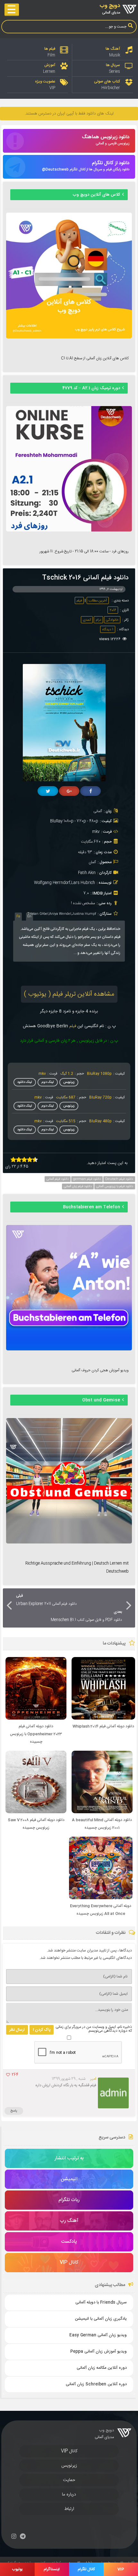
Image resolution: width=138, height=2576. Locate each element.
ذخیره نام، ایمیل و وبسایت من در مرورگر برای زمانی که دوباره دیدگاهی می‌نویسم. (94, 2029)
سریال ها (113, 65)
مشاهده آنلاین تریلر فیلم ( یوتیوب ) (69, 994)
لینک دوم (48, 1082)
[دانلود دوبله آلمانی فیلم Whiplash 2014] (103, 1719)
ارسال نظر (17, 2030)
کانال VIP (69, 2451)
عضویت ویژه (45, 81)
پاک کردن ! (42, 2030)
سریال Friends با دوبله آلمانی (101, 2303)
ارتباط (69, 2509)
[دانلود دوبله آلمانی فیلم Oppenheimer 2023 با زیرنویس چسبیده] (36, 1719)
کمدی (87, 620)
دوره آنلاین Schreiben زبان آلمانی (96, 2384)
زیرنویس (69, 1082)
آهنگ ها (113, 49)
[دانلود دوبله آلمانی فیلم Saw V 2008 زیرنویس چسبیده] (36, 1812)
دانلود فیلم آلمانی (58, 1179)
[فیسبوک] (91, 791)
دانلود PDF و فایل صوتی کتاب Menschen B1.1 (86, 1616)
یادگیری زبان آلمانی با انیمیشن (101, 2319)
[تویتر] (48, 791)
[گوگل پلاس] (69, 791)
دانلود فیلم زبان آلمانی (78, 1186)
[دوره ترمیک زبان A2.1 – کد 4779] (69, 531)
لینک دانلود (25, 1082)
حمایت (69, 2480)
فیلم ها (50, 49)
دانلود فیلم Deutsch (119, 1179)
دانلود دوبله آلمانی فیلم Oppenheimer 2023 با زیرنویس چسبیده (36, 1734)
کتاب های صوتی (107, 81)
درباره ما (69, 2495)
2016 (113, 610)
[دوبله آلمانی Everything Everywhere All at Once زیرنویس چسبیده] (101, 1898)
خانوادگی (112, 620)
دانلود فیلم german (87, 1179)
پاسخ (14, 2111)
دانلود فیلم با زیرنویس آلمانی (115, 1186)
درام (98, 620)
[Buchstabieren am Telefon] (69, 1349)
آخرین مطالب (98, 601)
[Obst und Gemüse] (69, 1543)
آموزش (50, 65)
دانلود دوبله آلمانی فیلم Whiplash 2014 (103, 1726)
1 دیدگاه (108, 630)
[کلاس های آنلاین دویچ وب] (69, 337)
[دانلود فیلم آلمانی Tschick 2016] (67, 780)
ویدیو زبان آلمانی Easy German (98, 2335)
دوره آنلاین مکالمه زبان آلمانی (102, 2368)
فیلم (79, 601)
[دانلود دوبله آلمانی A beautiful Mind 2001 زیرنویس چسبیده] (102, 1812)
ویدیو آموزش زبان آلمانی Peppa (98, 2352)
